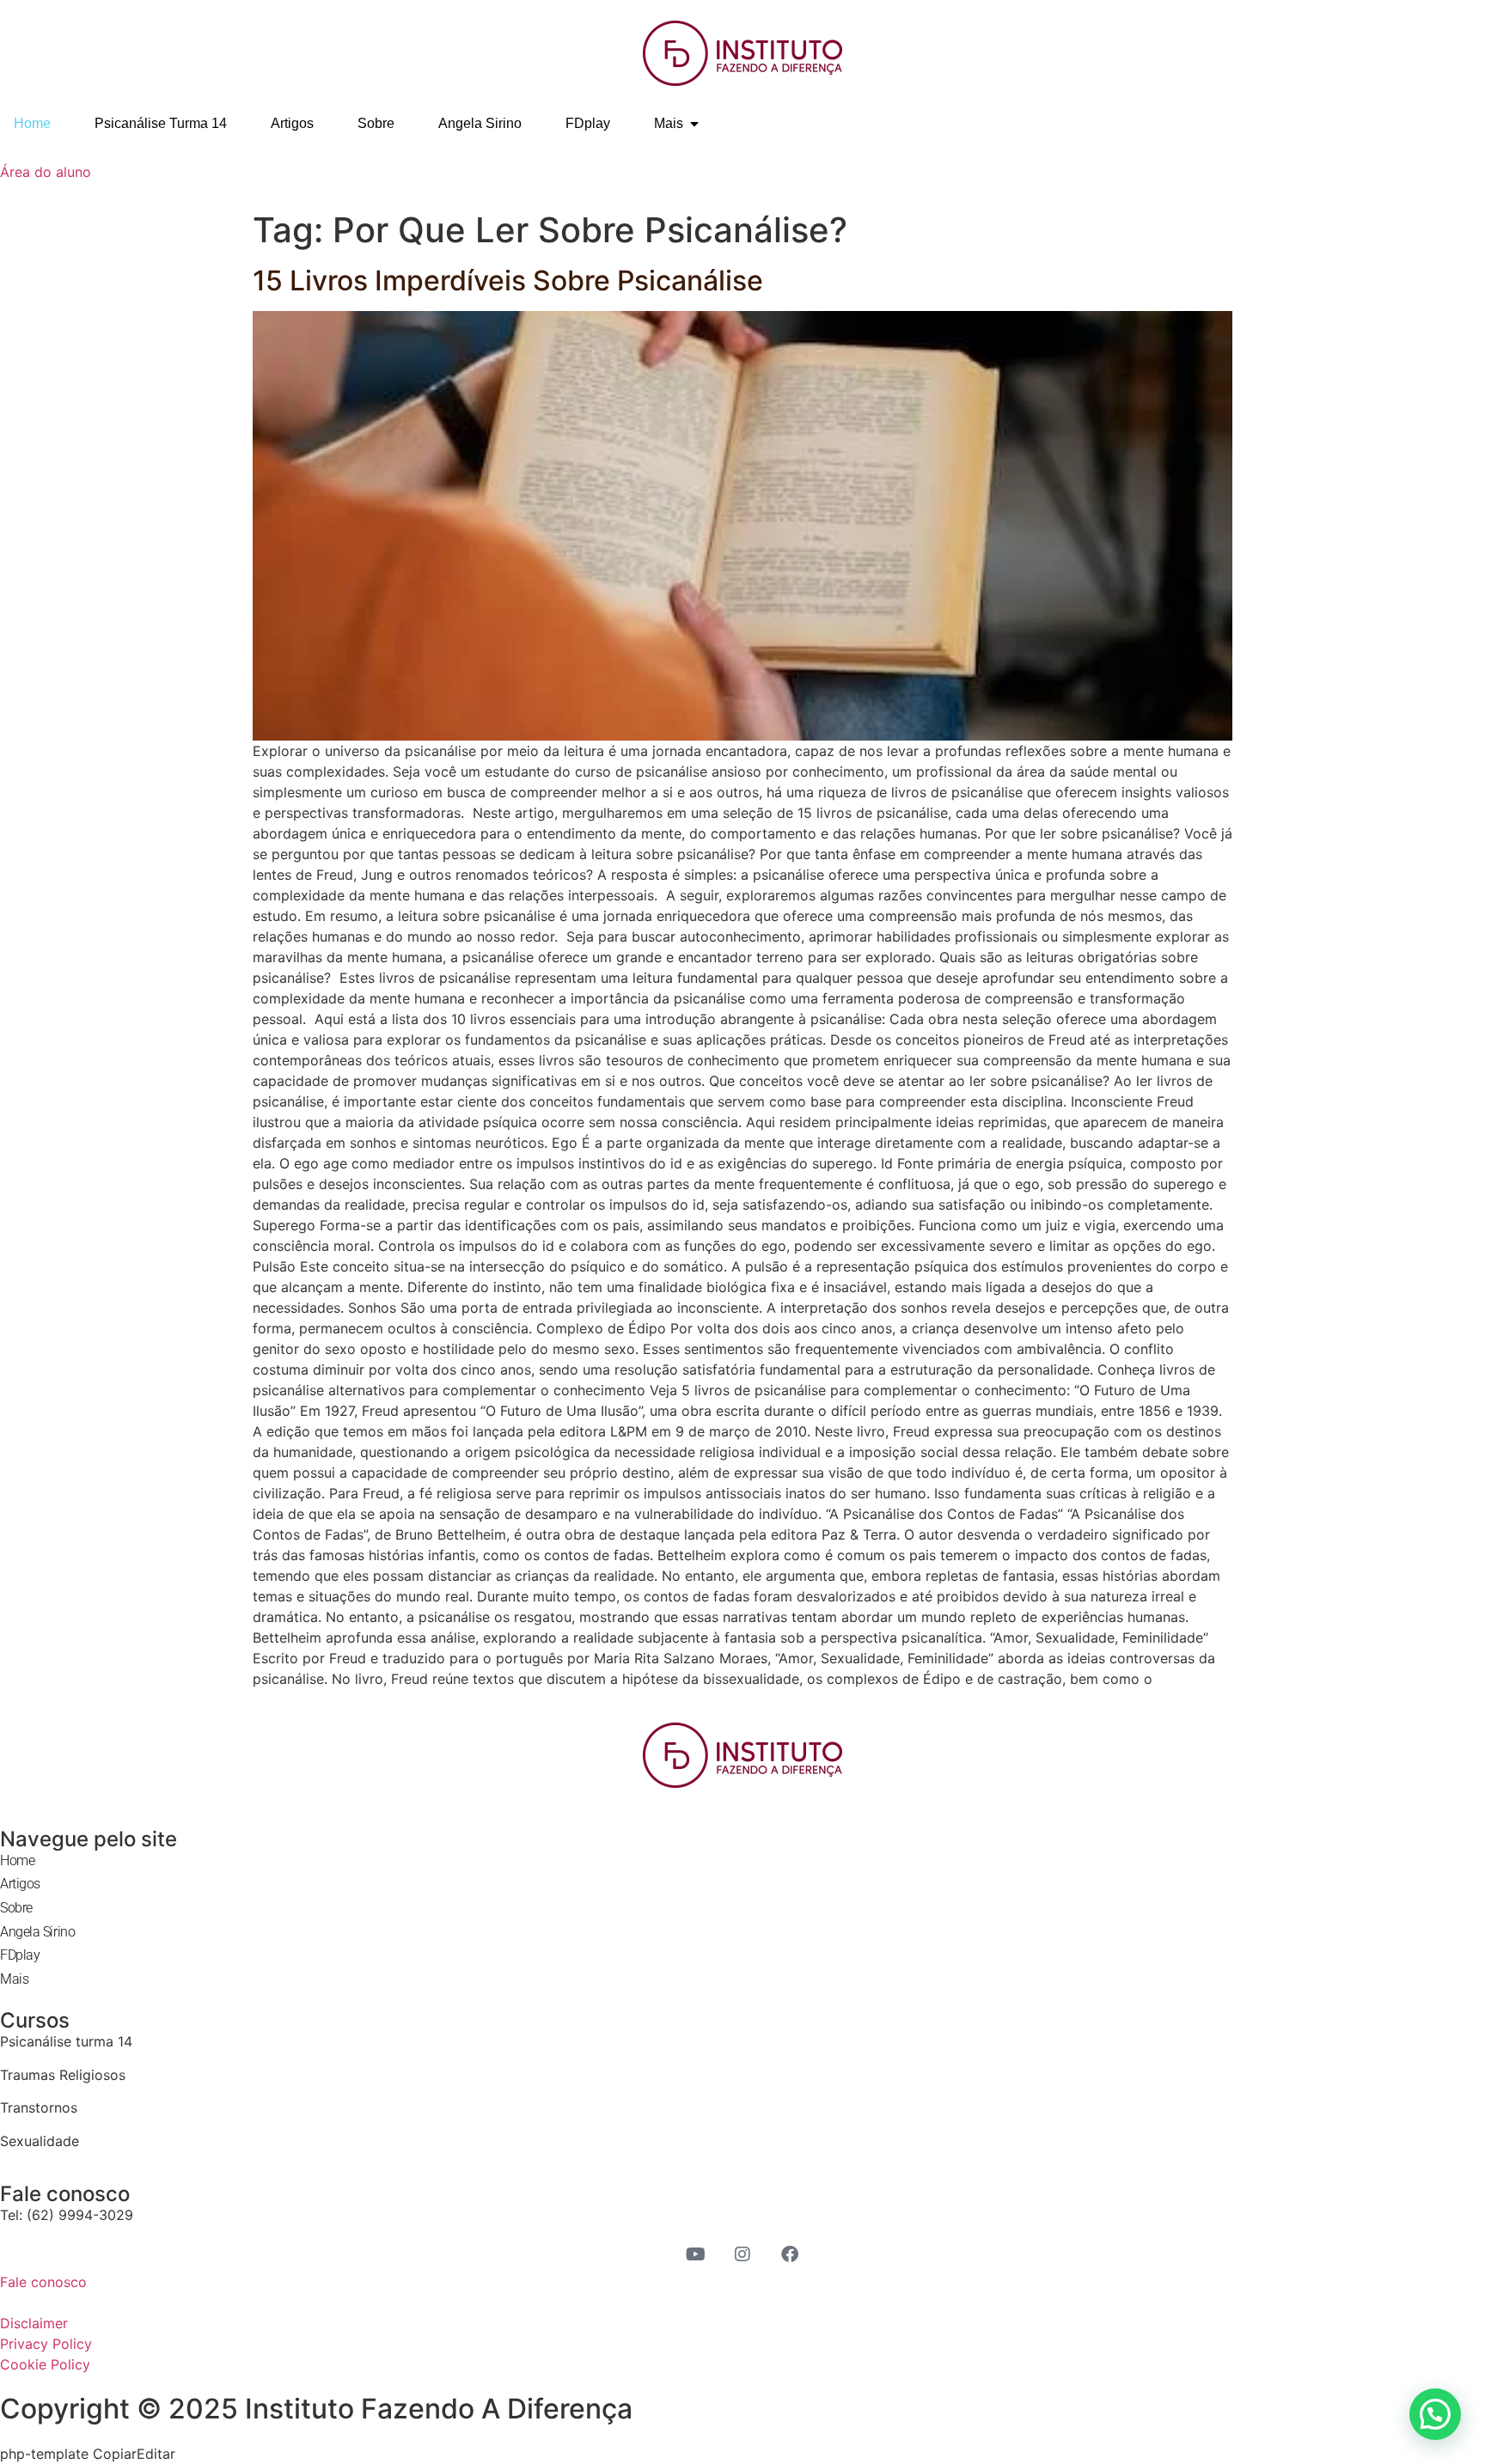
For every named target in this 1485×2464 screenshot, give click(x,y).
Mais (14, 1979)
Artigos (20, 1884)
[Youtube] (695, 2254)
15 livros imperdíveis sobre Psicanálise (508, 281)
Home (17, 1860)
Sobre (16, 1908)
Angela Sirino (37, 1932)
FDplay (20, 1955)
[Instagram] (742, 2254)
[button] (1435, 2414)
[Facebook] (790, 2254)
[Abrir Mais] (694, 124)
